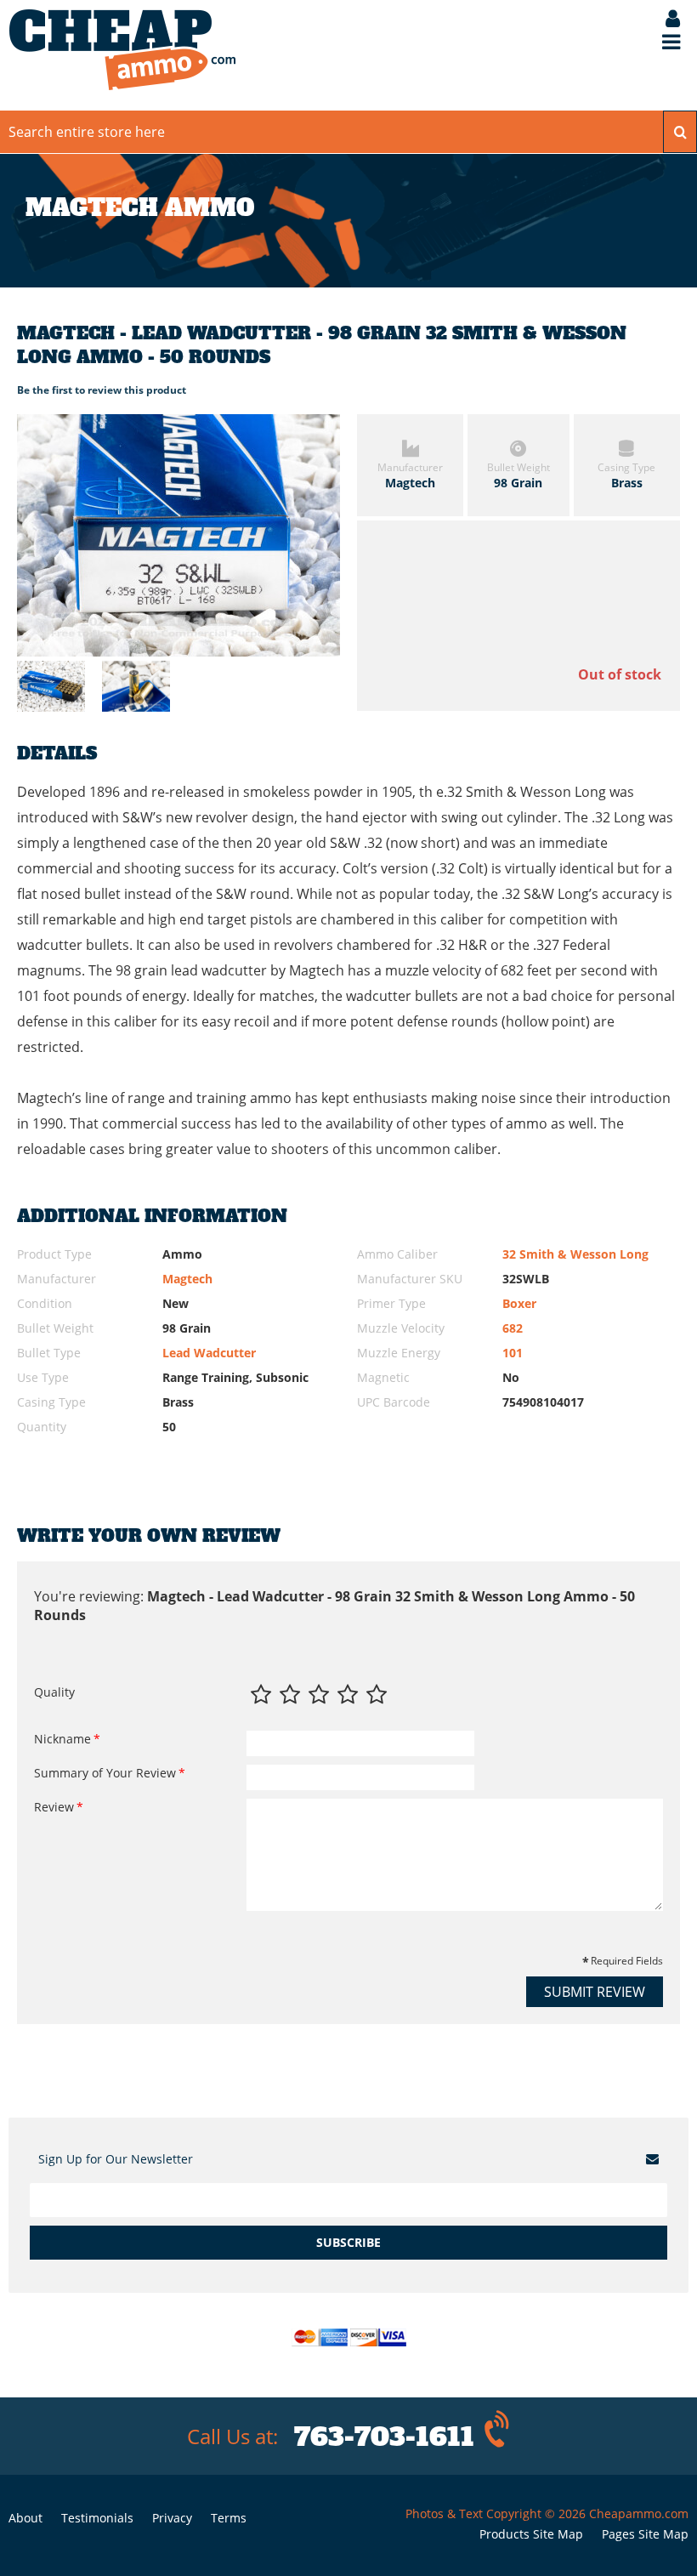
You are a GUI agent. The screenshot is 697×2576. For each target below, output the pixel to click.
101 (513, 1353)
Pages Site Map (645, 2534)
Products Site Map (531, 2534)
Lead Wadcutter (209, 1353)
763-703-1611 (384, 2437)
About (25, 2518)
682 (513, 1328)
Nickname (62, 1739)
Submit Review (595, 1992)
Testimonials (97, 2518)
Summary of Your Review (105, 1773)
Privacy (172, 2518)
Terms (229, 2518)
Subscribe (348, 2242)
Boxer (519, 1303)
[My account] (664, 20)
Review (54, 1807)
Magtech (187, 1279)
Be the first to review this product (102, 390)
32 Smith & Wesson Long (575, 1254)
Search (680, 132)
